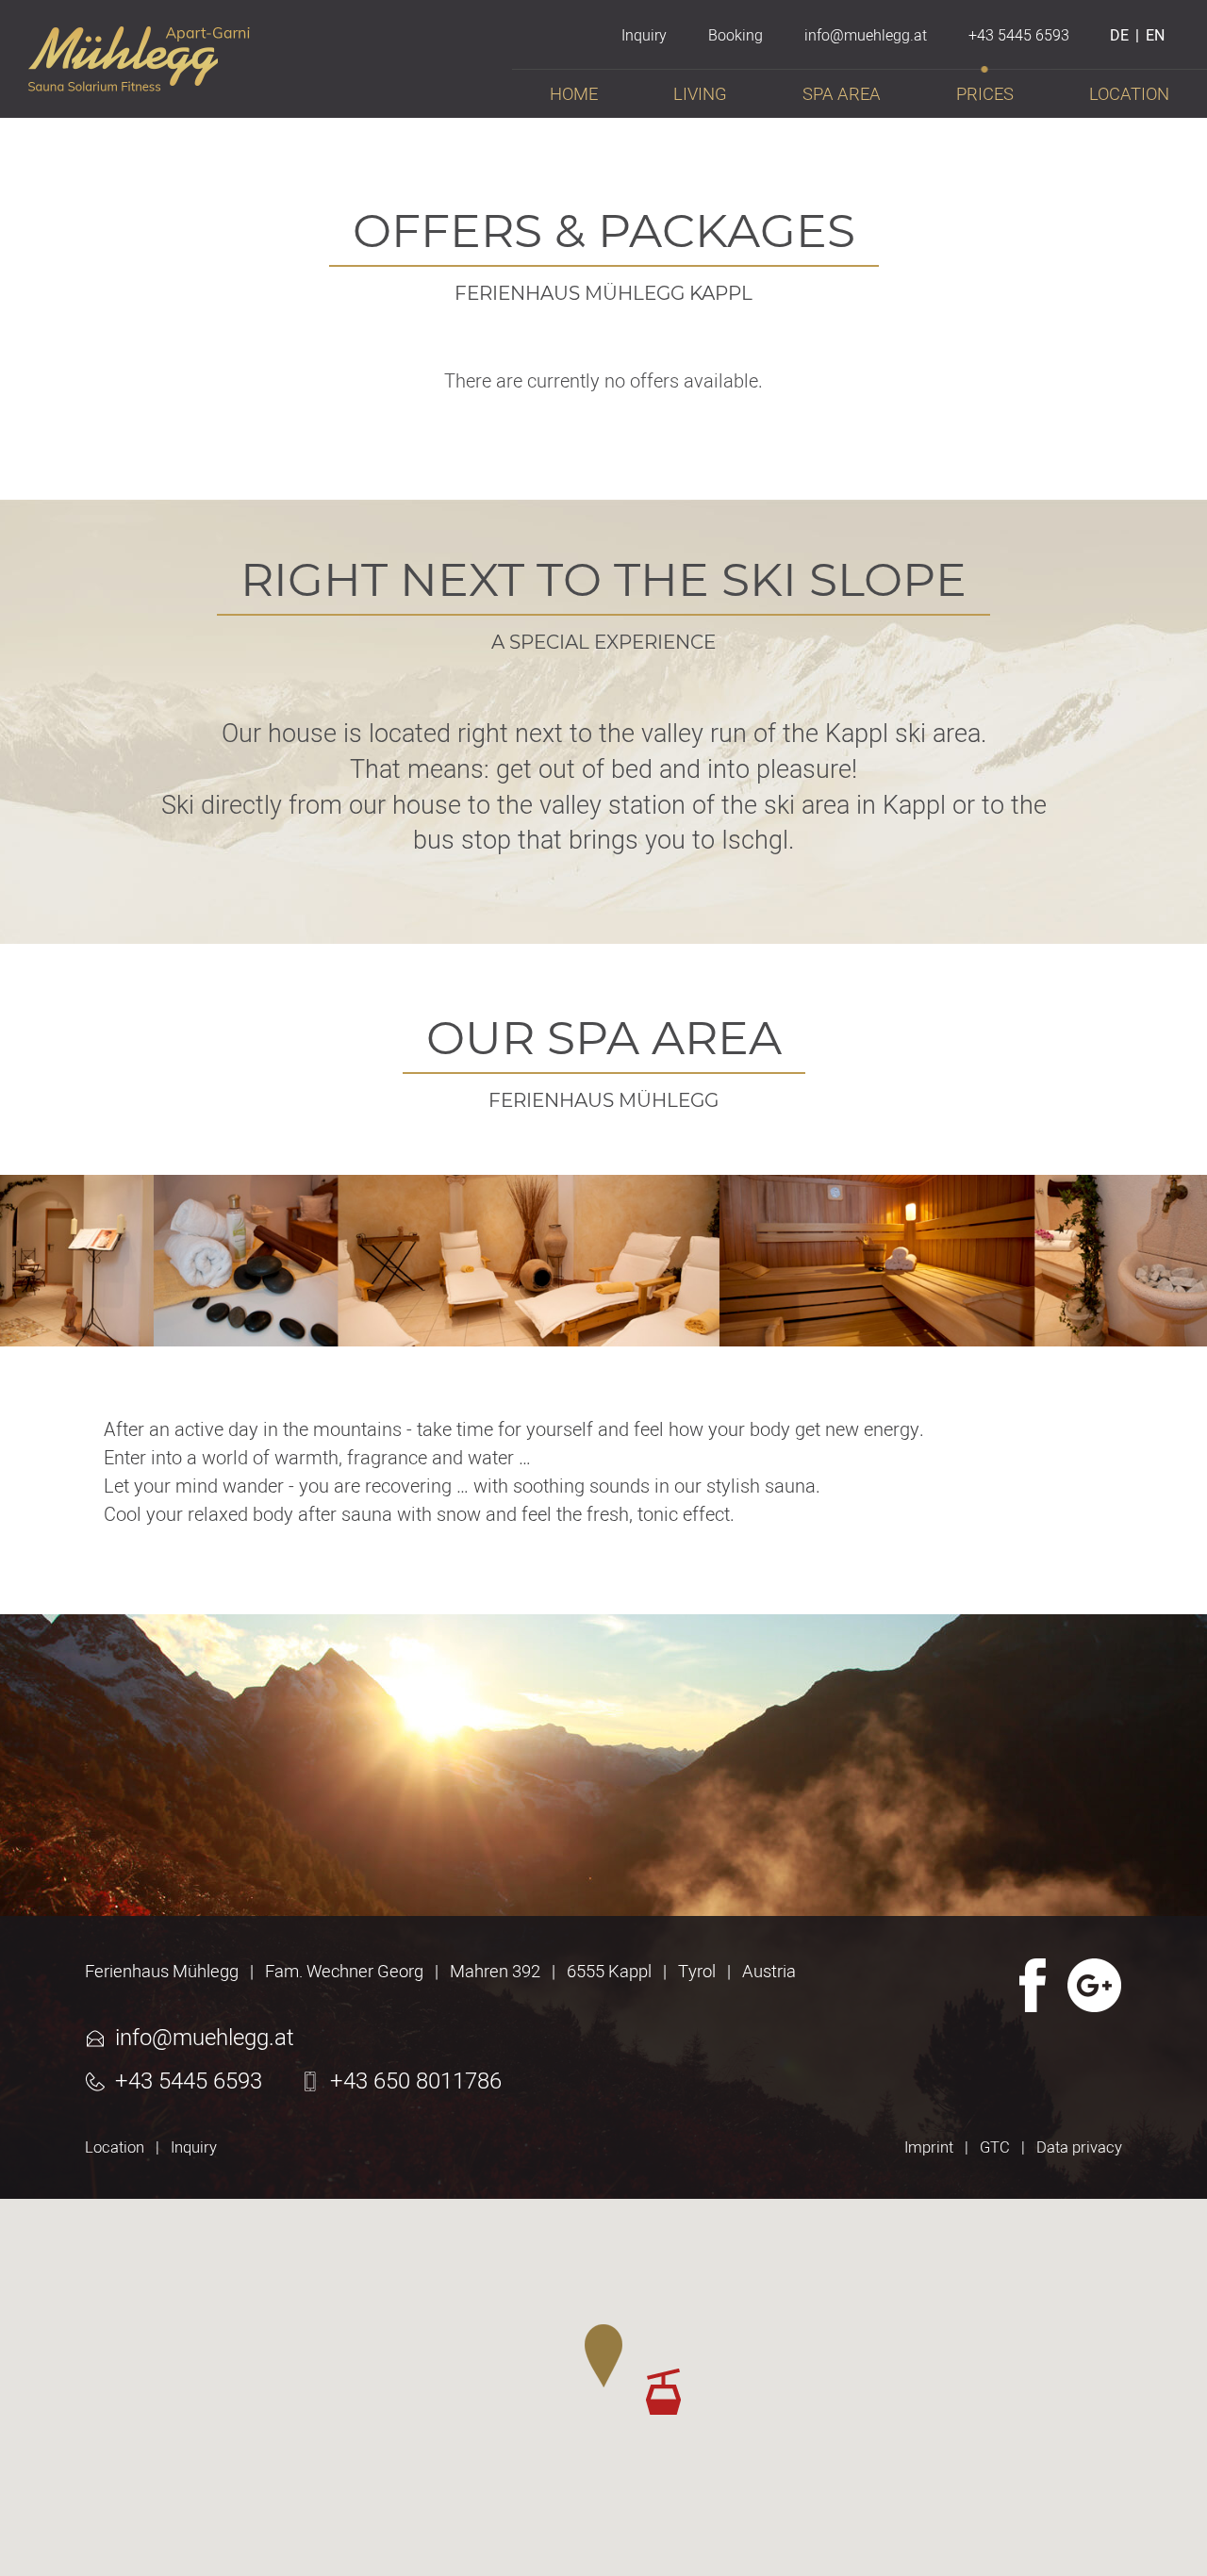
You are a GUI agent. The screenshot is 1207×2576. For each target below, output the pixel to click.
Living (700, 95)
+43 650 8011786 (416, 2082)
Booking (736, 36)
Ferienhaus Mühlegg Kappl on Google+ (1095, 1985)
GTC (995, 2148)
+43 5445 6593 (189, 2082)
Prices (985, 95)
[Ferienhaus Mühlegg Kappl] (139, 82)
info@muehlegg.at (205, 2039)
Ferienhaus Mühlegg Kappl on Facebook (1031, 1985)
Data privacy (1079, 2148)
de (1119, 36)
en (1155, 36)
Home (574, 95)
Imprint (929, 2148)
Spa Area (842, 95)
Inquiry (194, 2148)
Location (115, 2148)
